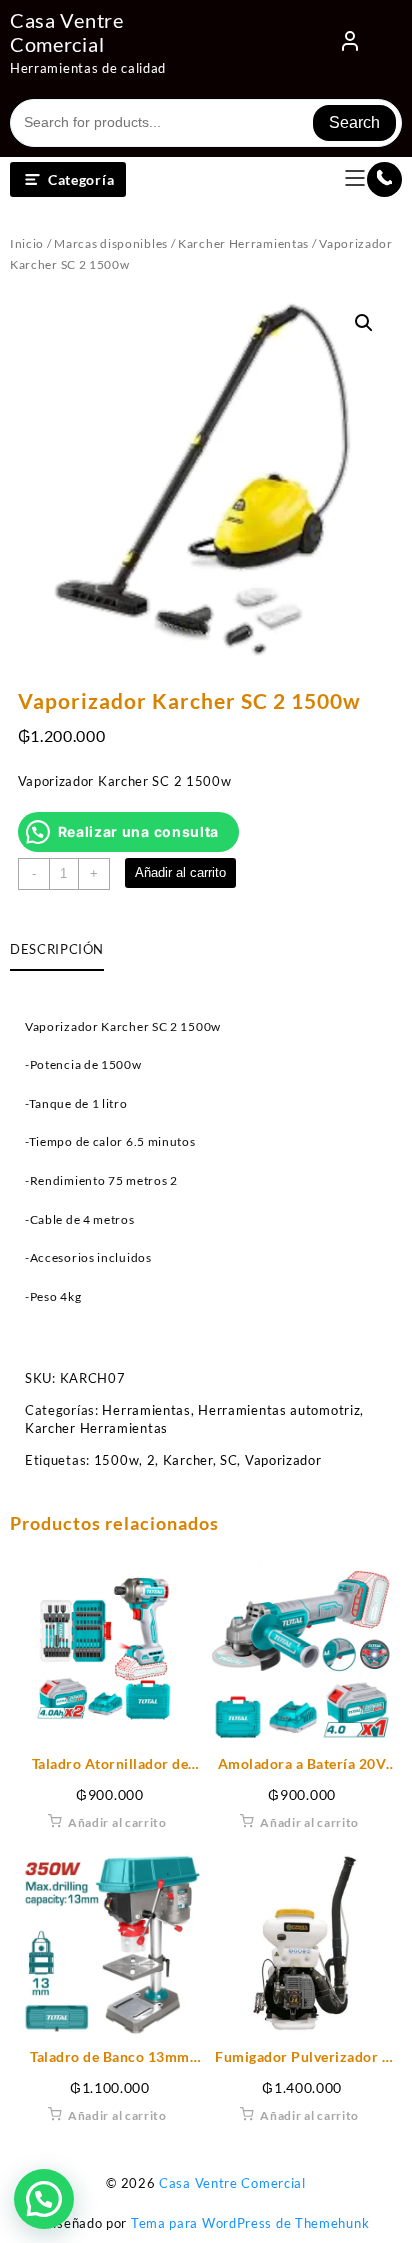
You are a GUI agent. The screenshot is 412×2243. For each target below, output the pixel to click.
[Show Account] (350, 45)
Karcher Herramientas (243, 243)
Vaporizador (283, 1460)
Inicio (27, 243)
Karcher (188, 1460)
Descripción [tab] (57, 949)
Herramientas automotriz (279, 1410)
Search (354, 122)
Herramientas (146, 1410)
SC (228, 1460)
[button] (364, 323)
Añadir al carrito (180, 872)
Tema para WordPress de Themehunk (250, 2223)
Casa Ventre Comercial (67, 32)
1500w (117, 1460)
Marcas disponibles (111, 243)
